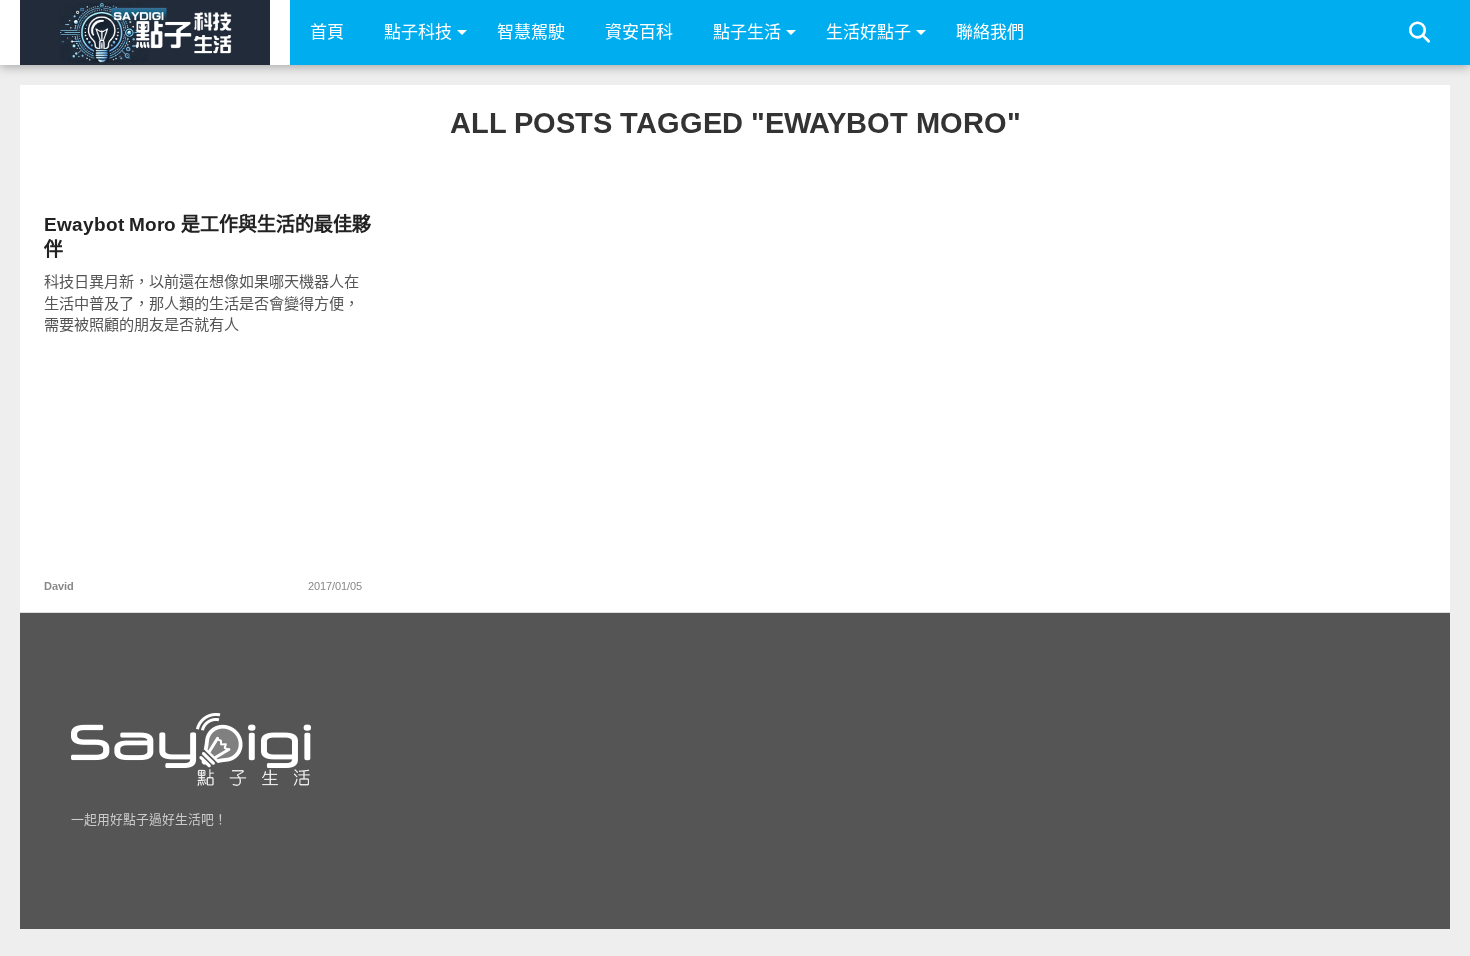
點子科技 (418, 32)
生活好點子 (868, 32)
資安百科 (639, 32)
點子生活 (747, 32)
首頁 (327, 32)
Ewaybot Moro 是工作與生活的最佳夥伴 (207, 237)
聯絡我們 (990, 32)
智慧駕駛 (531, 32)
